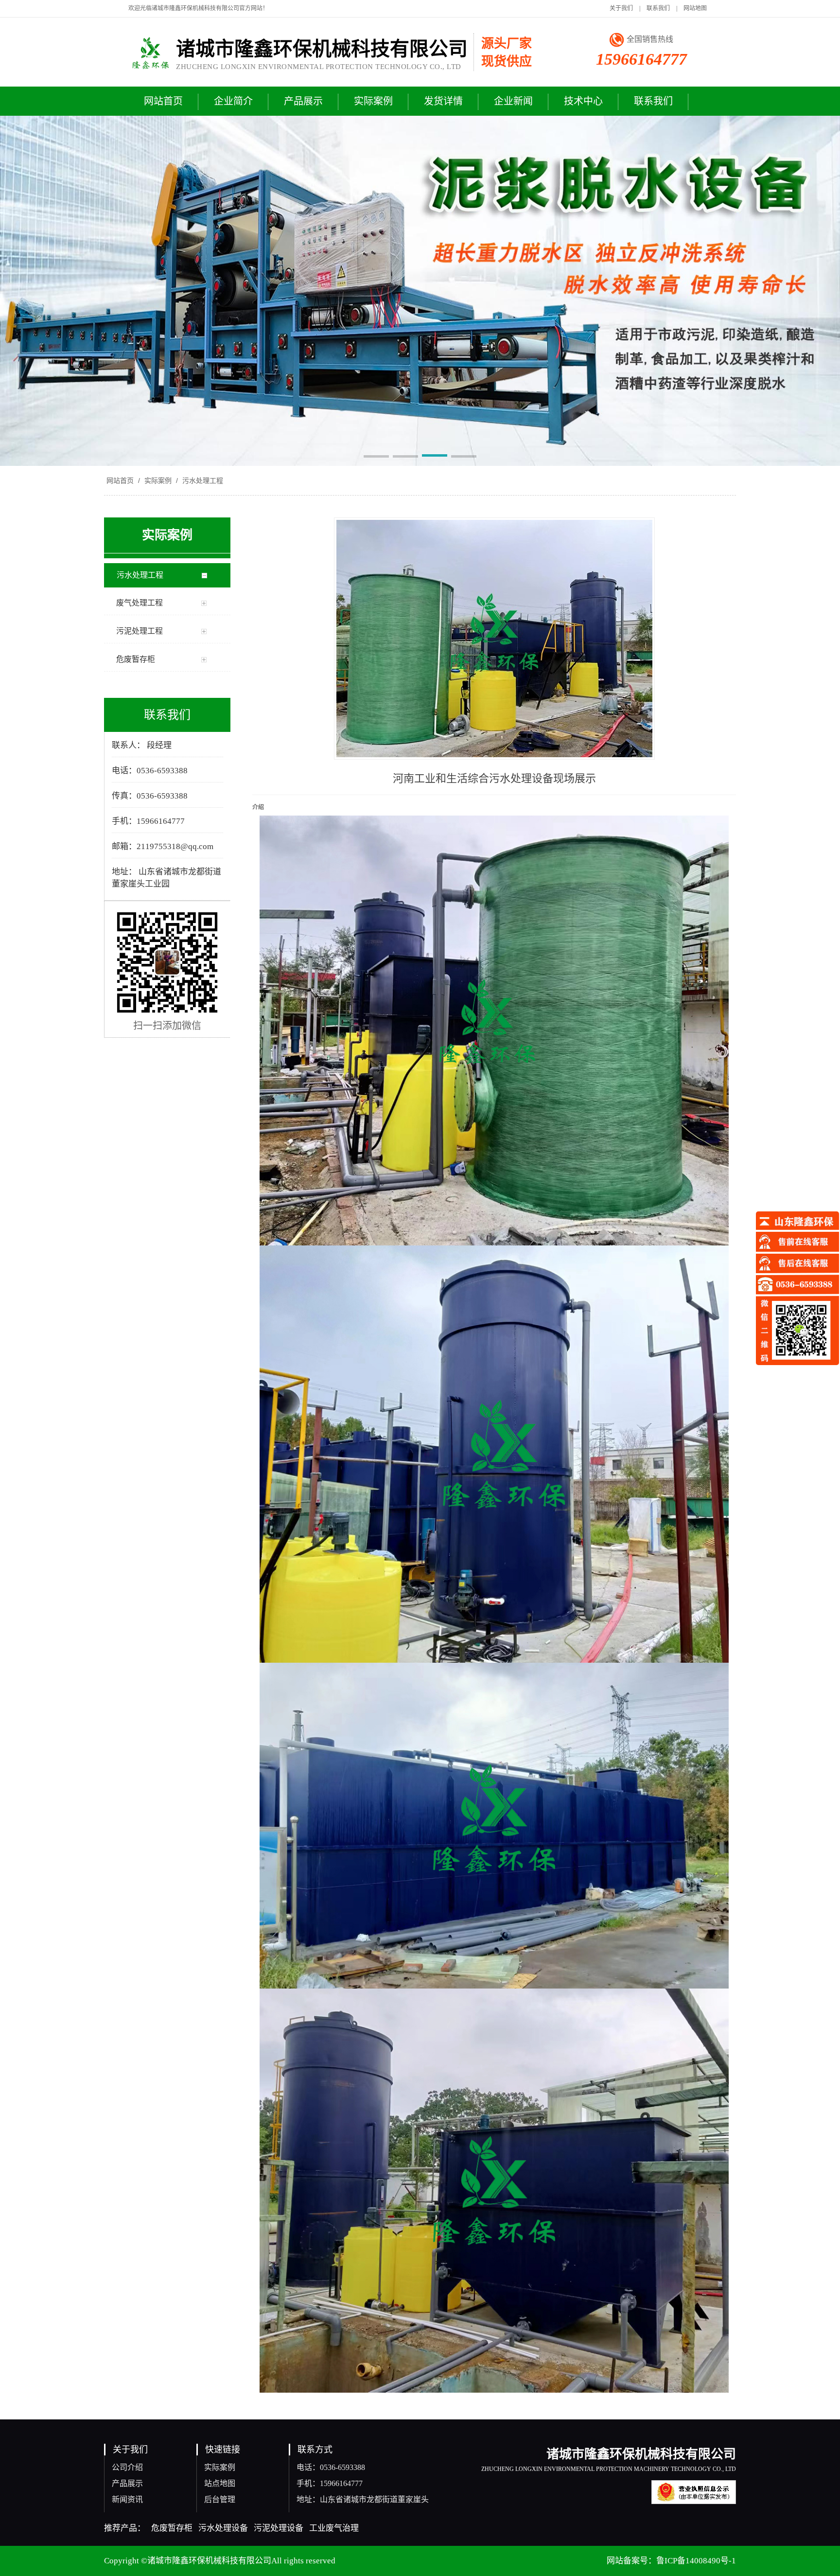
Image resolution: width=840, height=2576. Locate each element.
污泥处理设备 (279, 2528)
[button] (376, 457)
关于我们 (621, 8)
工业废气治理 (334, 2528)
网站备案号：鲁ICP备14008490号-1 (671, 2561)
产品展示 (127, 2483)
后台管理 (220, 2499)
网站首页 (120, 480)
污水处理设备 (223, 2528)
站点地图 (220, 2483)
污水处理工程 (202, 480)
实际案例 (158, 480)
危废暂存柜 (172, 2528)
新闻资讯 (127, 2499)
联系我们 (658, 8)
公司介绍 (127, 2467)
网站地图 (695, 8)
